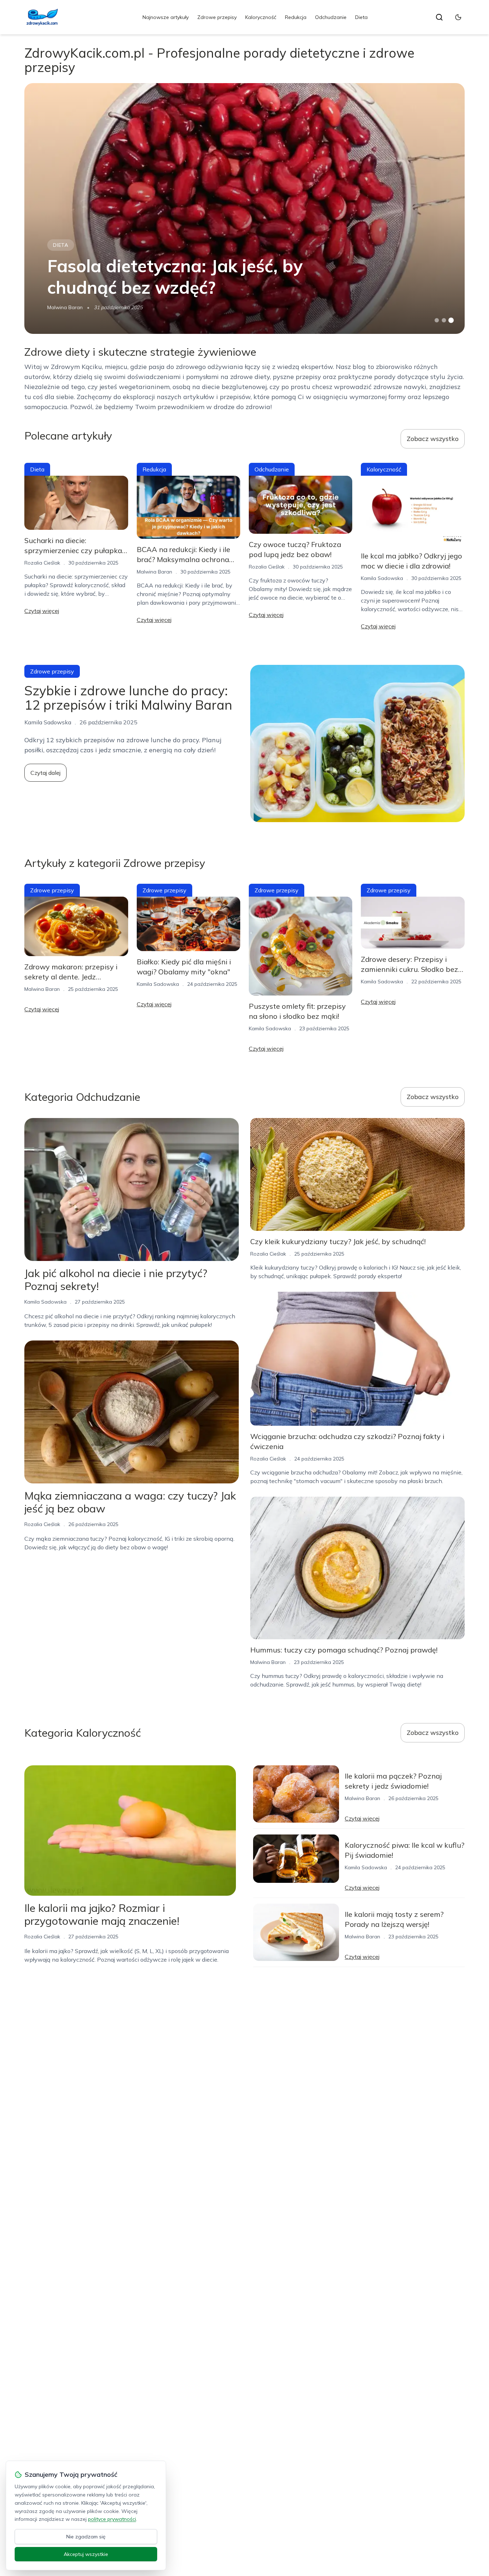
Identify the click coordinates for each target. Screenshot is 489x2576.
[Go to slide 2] (444, 320)
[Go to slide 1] (437, 320)
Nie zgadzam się (86, 2537)
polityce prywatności (112, 2519)
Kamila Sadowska (382, 578)
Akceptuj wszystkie (86, 2554)
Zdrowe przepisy (217, 17)
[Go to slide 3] (451, 320)
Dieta (361, 17)
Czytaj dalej (45, 773)
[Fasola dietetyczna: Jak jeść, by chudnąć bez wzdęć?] (244, 208)
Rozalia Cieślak (42, 563)
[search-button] (439, 17)
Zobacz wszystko (433, 439)
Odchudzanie (331, 17)
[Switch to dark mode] (458, 17)
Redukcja (296, 17)
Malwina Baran (65, 307)
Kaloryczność (261, 17)
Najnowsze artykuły (166, 17)
